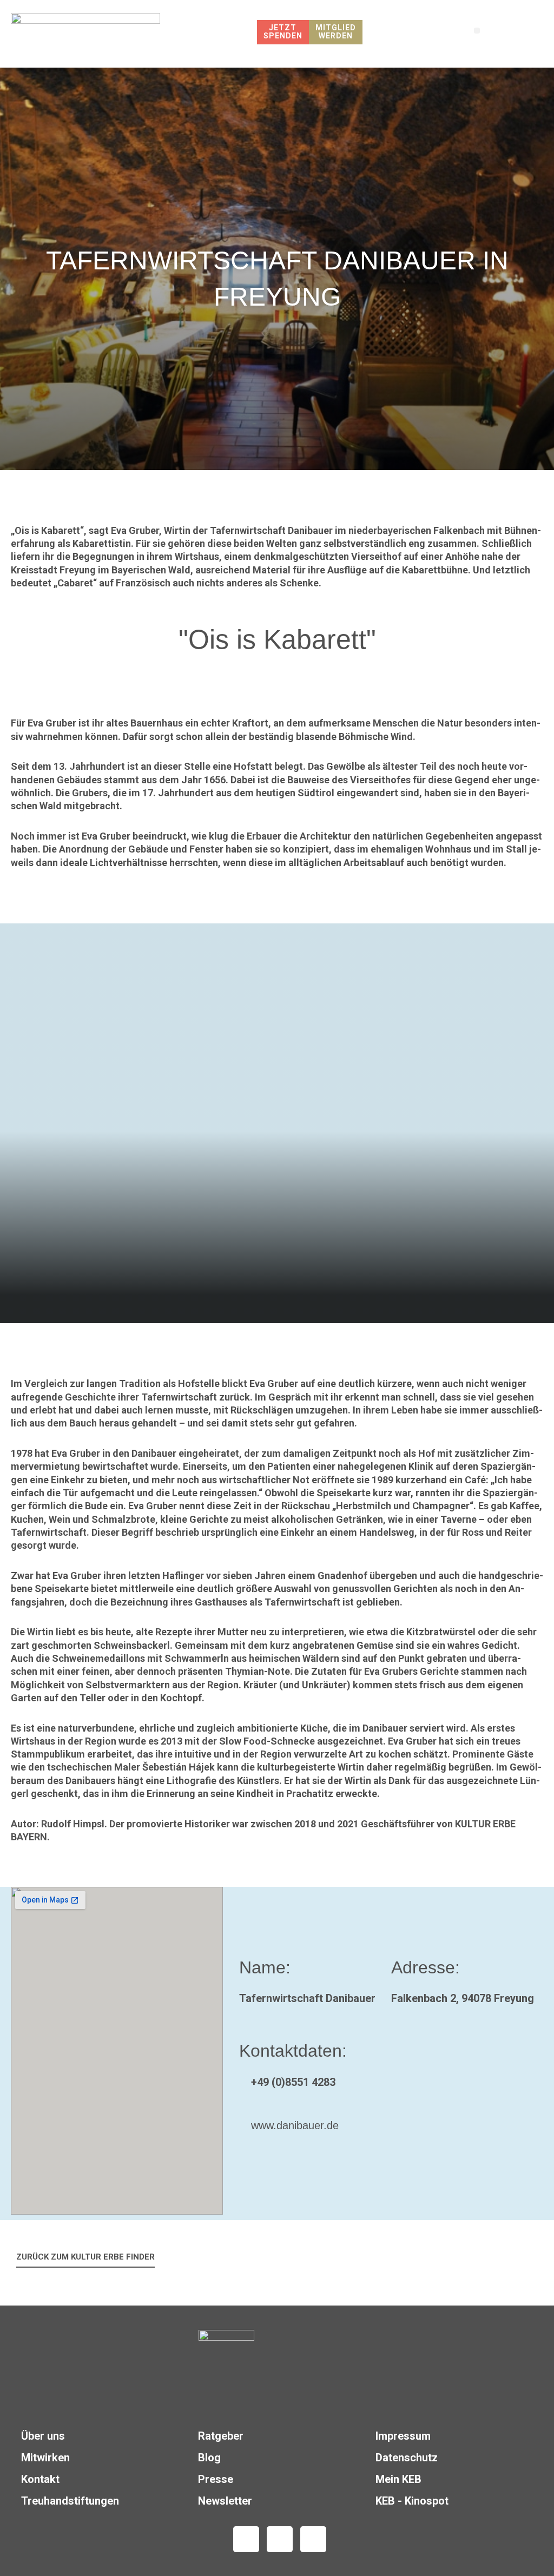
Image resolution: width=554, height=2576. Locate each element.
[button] (477, 31)
